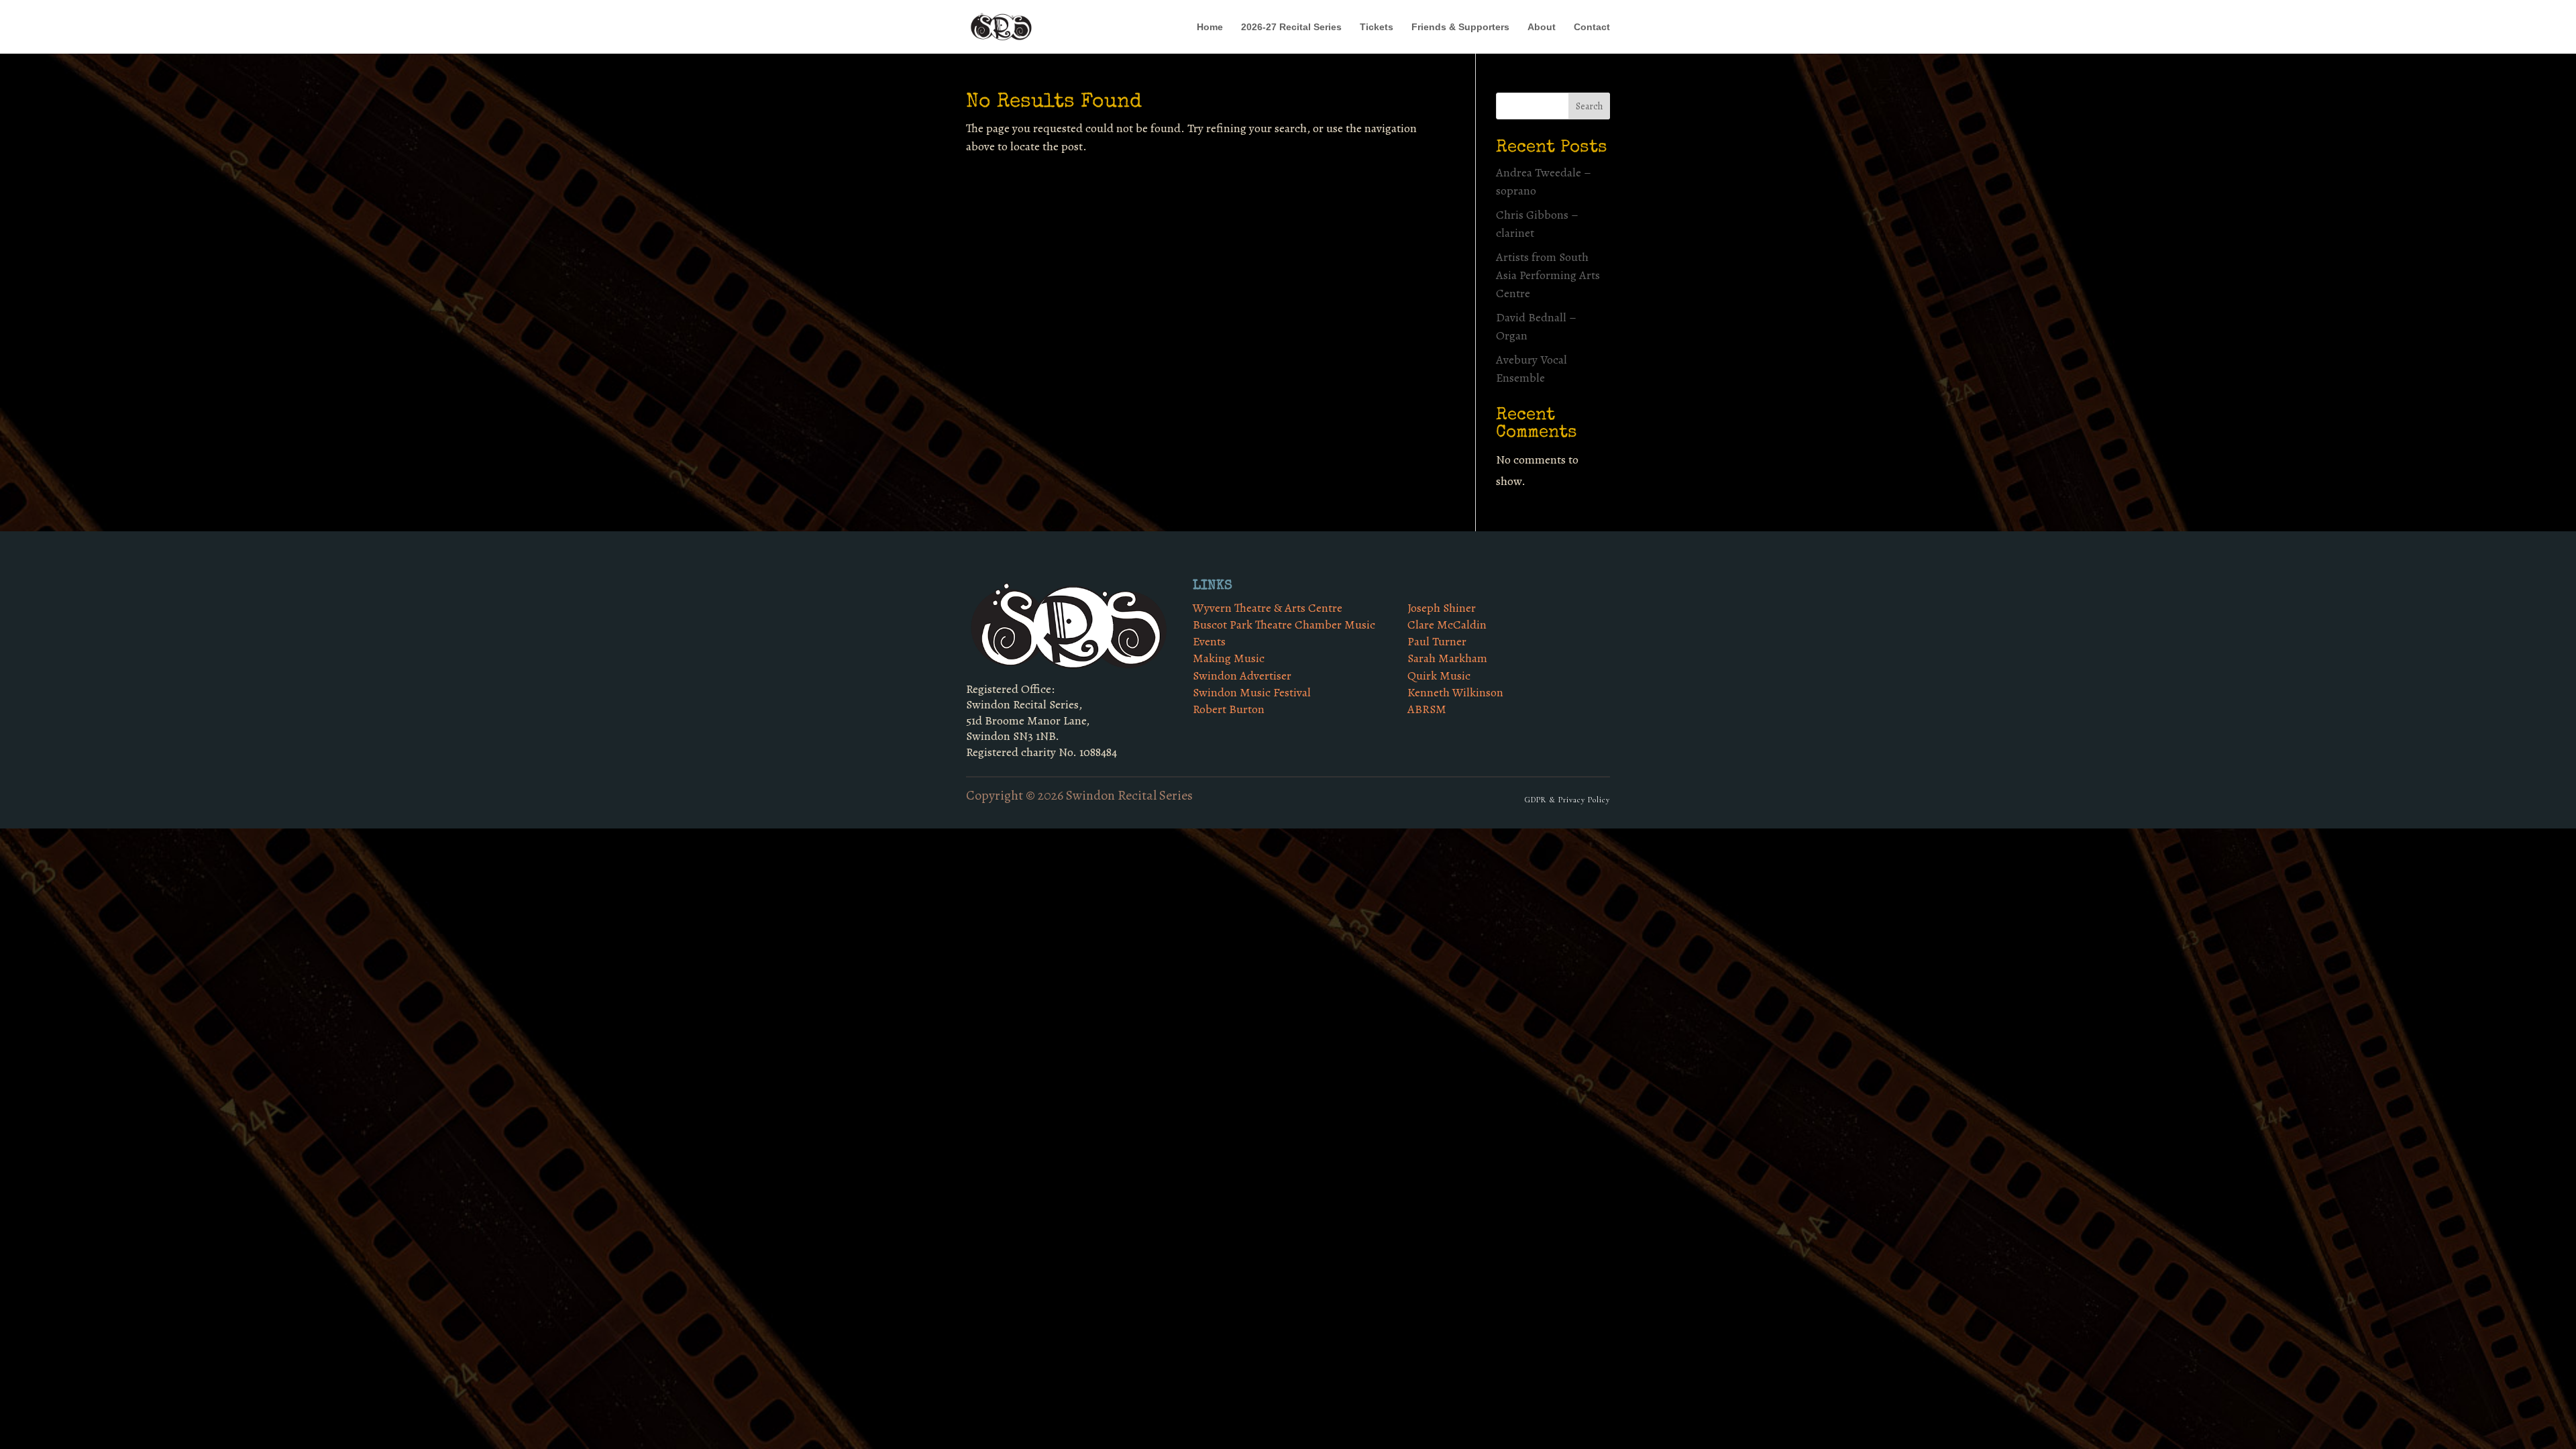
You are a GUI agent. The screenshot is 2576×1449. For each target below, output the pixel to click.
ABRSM (1427, 709)
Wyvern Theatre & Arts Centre (1268, 608)
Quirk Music (1439, 676)
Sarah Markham (1447, 658)
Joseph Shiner (1442, 608)
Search (1589, 106)
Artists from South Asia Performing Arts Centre (1548, 275)
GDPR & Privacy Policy (1567, 800)
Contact (1592, 27)
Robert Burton (1229, 709)
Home (1210, 27)
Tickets (1377, 27)
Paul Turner (1437, 641)
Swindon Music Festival (1252, 692)
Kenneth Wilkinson (1455, 692)
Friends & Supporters (1460, 27)
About (1542, 27)
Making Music (1229, 658)
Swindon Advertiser (1242, 676)
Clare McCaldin (1447, 625)
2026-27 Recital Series (1291, 27)
